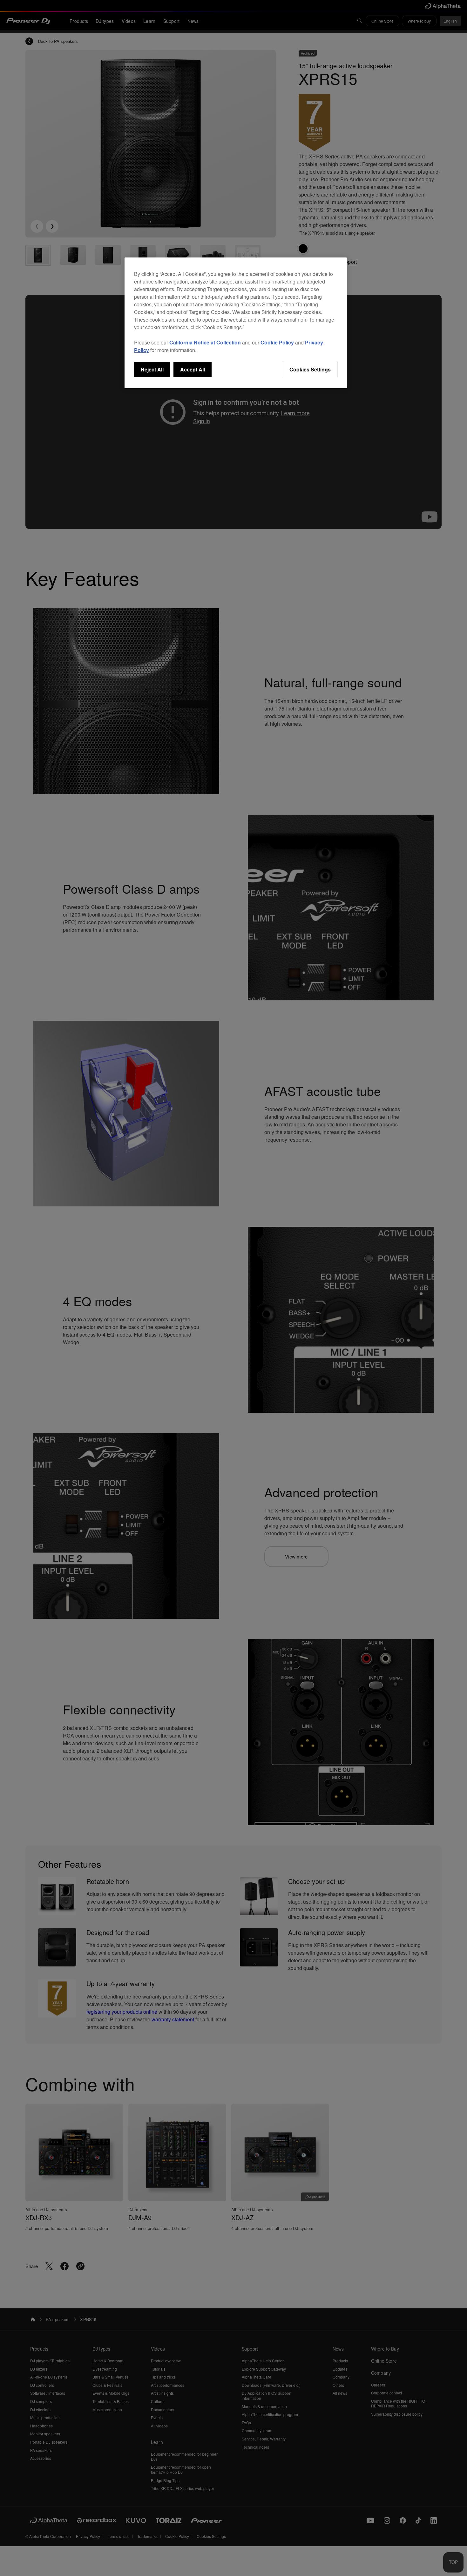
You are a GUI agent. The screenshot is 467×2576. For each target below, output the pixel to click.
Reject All (152, 369)
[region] (236, 323)
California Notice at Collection (205, 342)
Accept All (193, 369)
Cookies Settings (310, 369)
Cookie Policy (277, 342)
